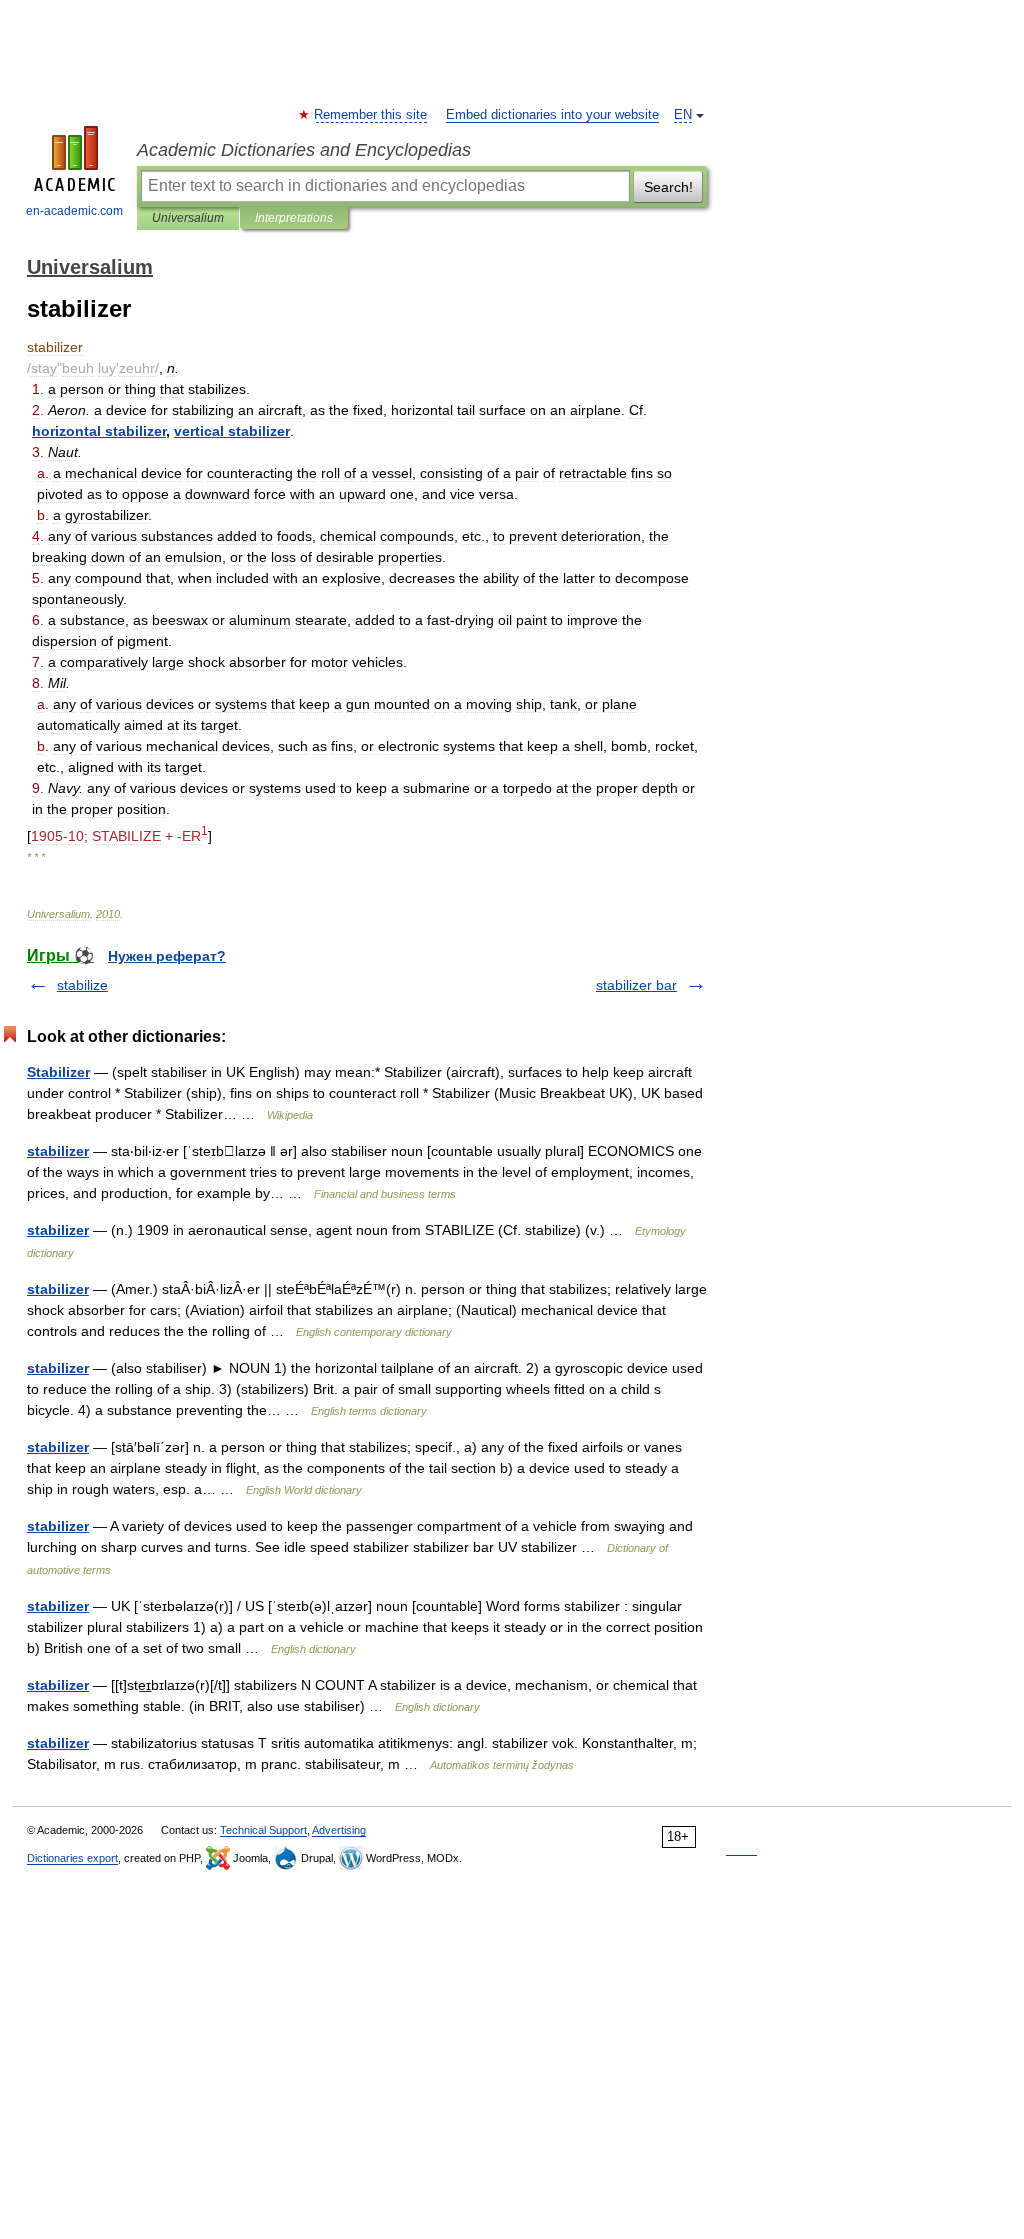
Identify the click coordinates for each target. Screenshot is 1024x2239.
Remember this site (371, 115)
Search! (668, 187)
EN (683, 115)
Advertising (339, 1830)
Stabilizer (58, 1072)
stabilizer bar (636, 985)
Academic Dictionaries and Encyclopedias (304, 150)
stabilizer (58, 1151)
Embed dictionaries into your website (552, 115)
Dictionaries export (72, 1858)
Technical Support (263, 1830)
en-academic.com (74, 211)
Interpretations (294, 218)
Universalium (188, 218)
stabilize (82, 985)
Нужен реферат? (167, 956)
